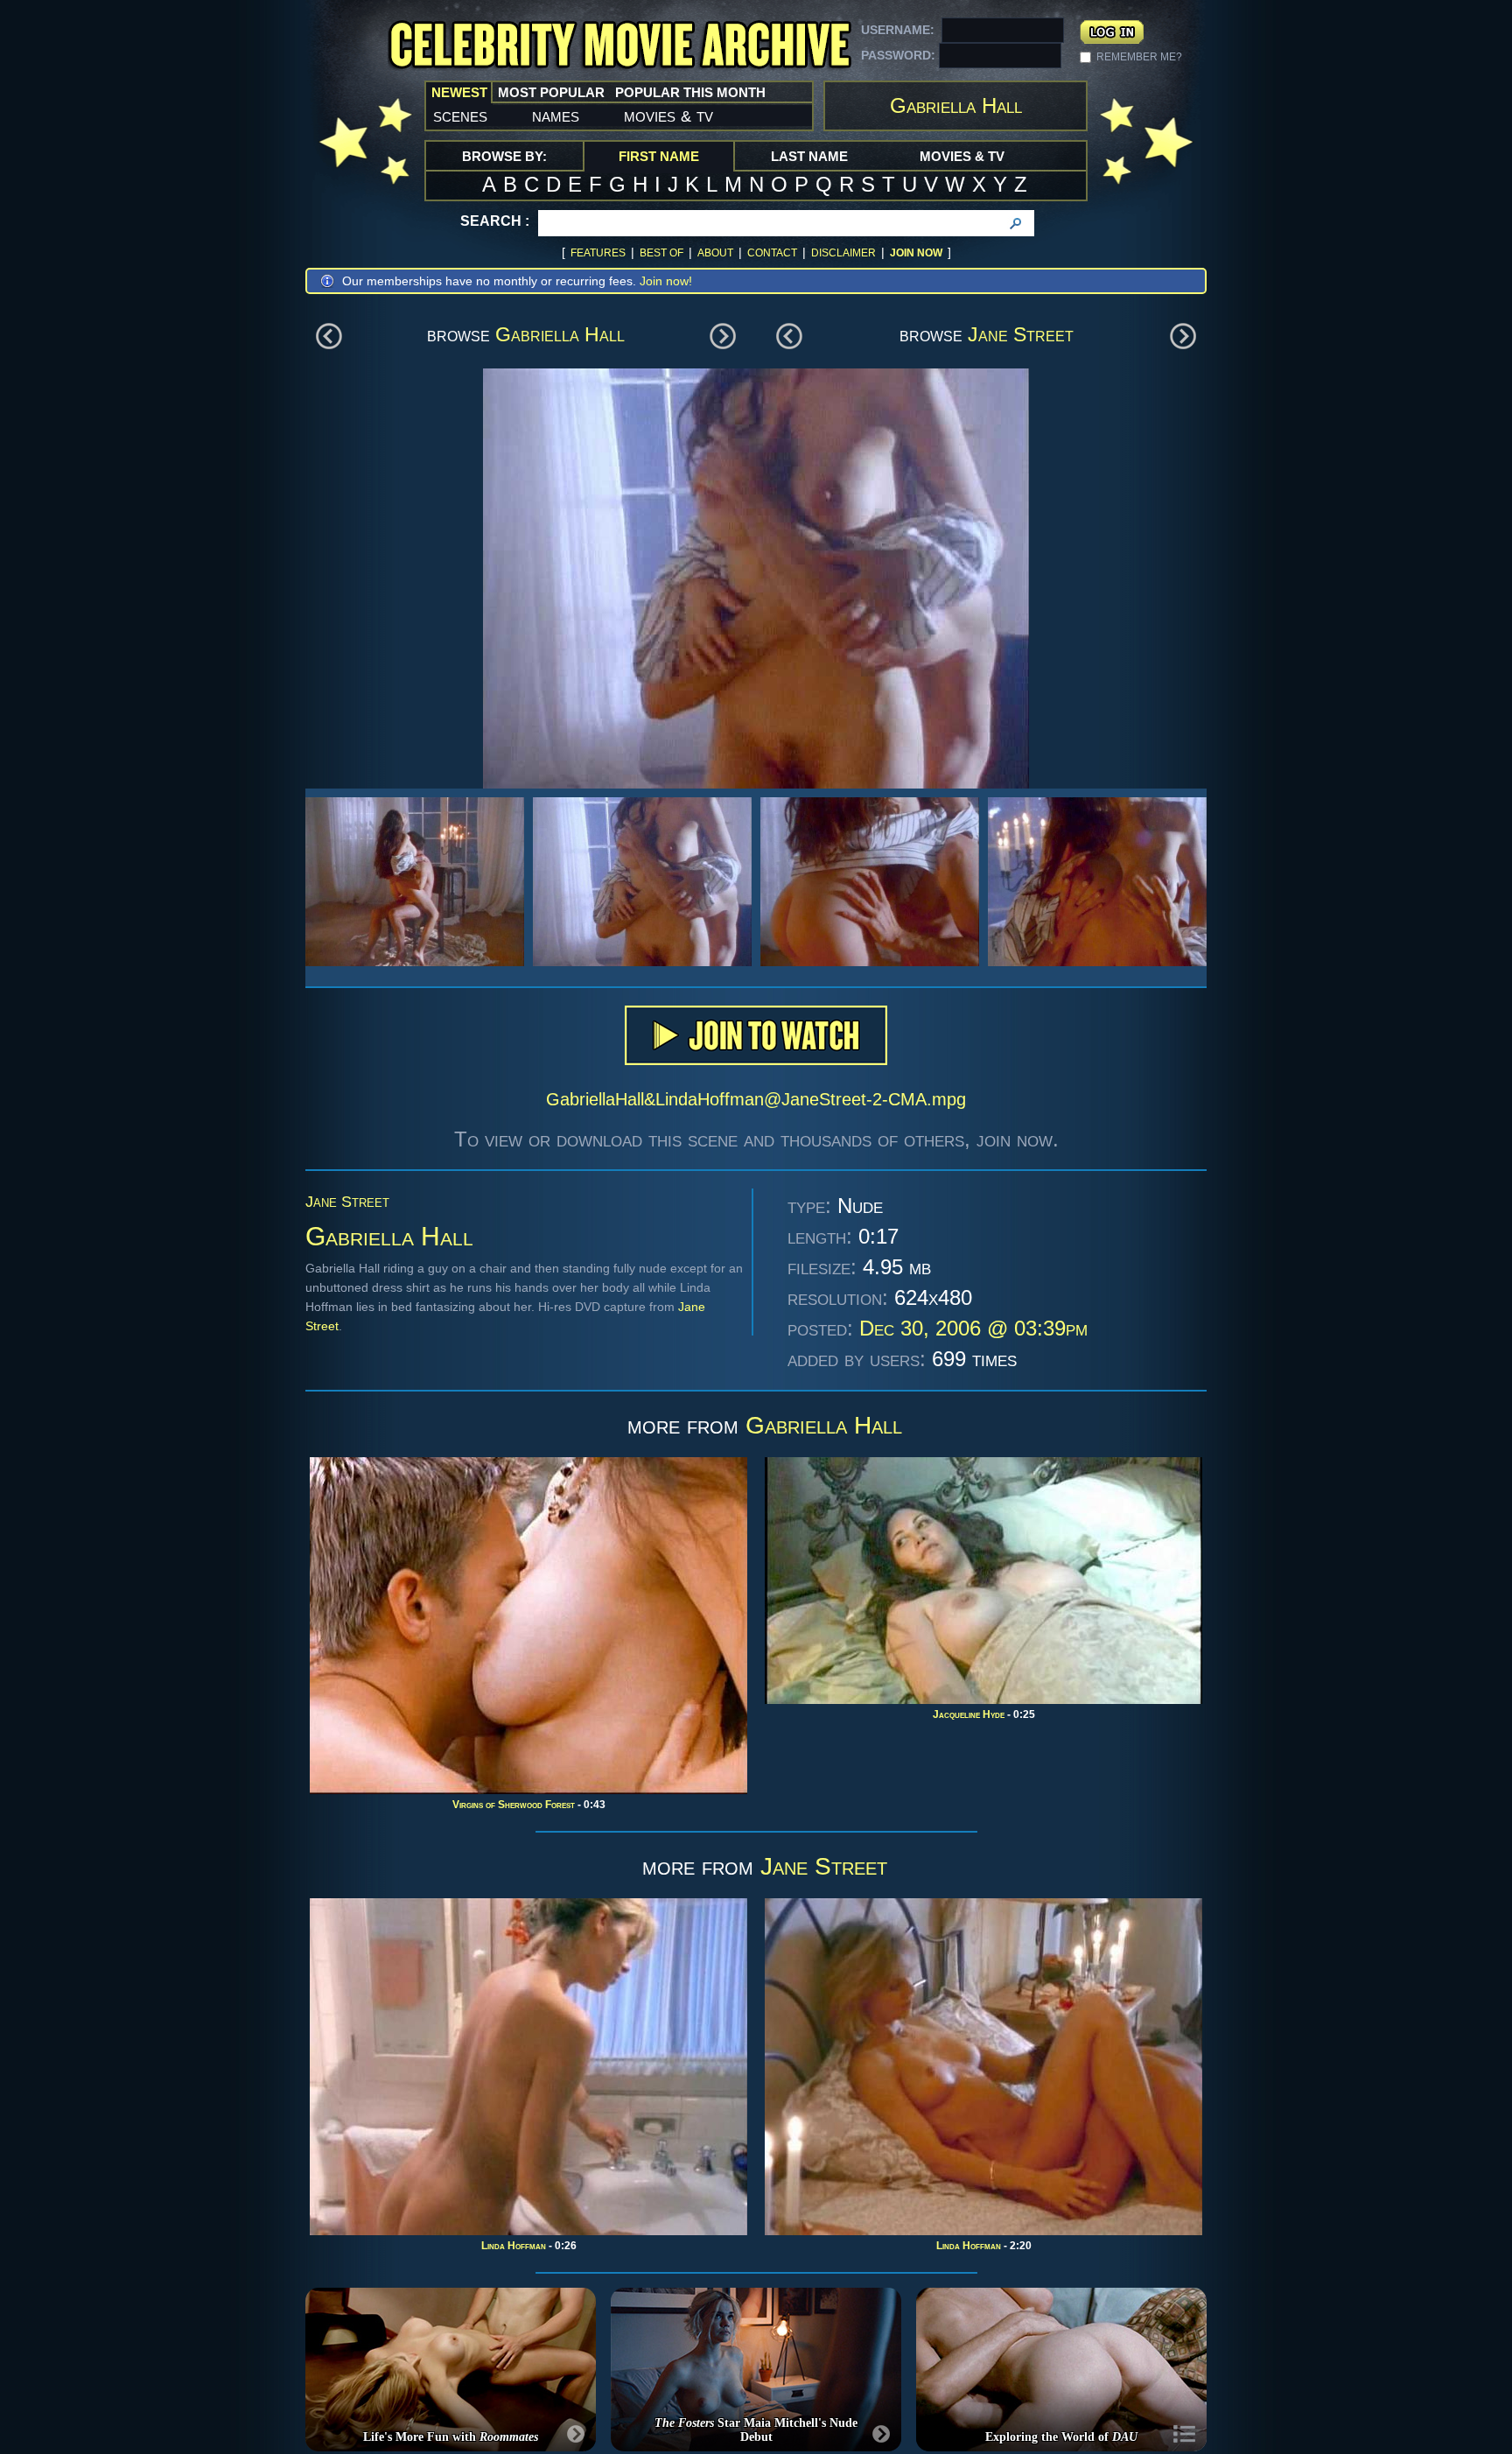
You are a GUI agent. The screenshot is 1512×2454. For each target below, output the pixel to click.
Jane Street (1021, 334)
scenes (460, 116)
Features (598, 253)
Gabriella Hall (560, 334)
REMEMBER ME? (1139, 57)
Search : (495, 221)
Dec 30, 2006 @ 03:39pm (973, 1328)
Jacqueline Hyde (969, 1714)
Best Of (661, 253)
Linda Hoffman (514, 2246)
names (556, 116)
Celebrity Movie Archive (619, 46)
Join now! (666, 281)
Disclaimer (843, 253)
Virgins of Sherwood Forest (514, 1805)
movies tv (668, 116)
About (715, 253)
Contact (772, 253)
